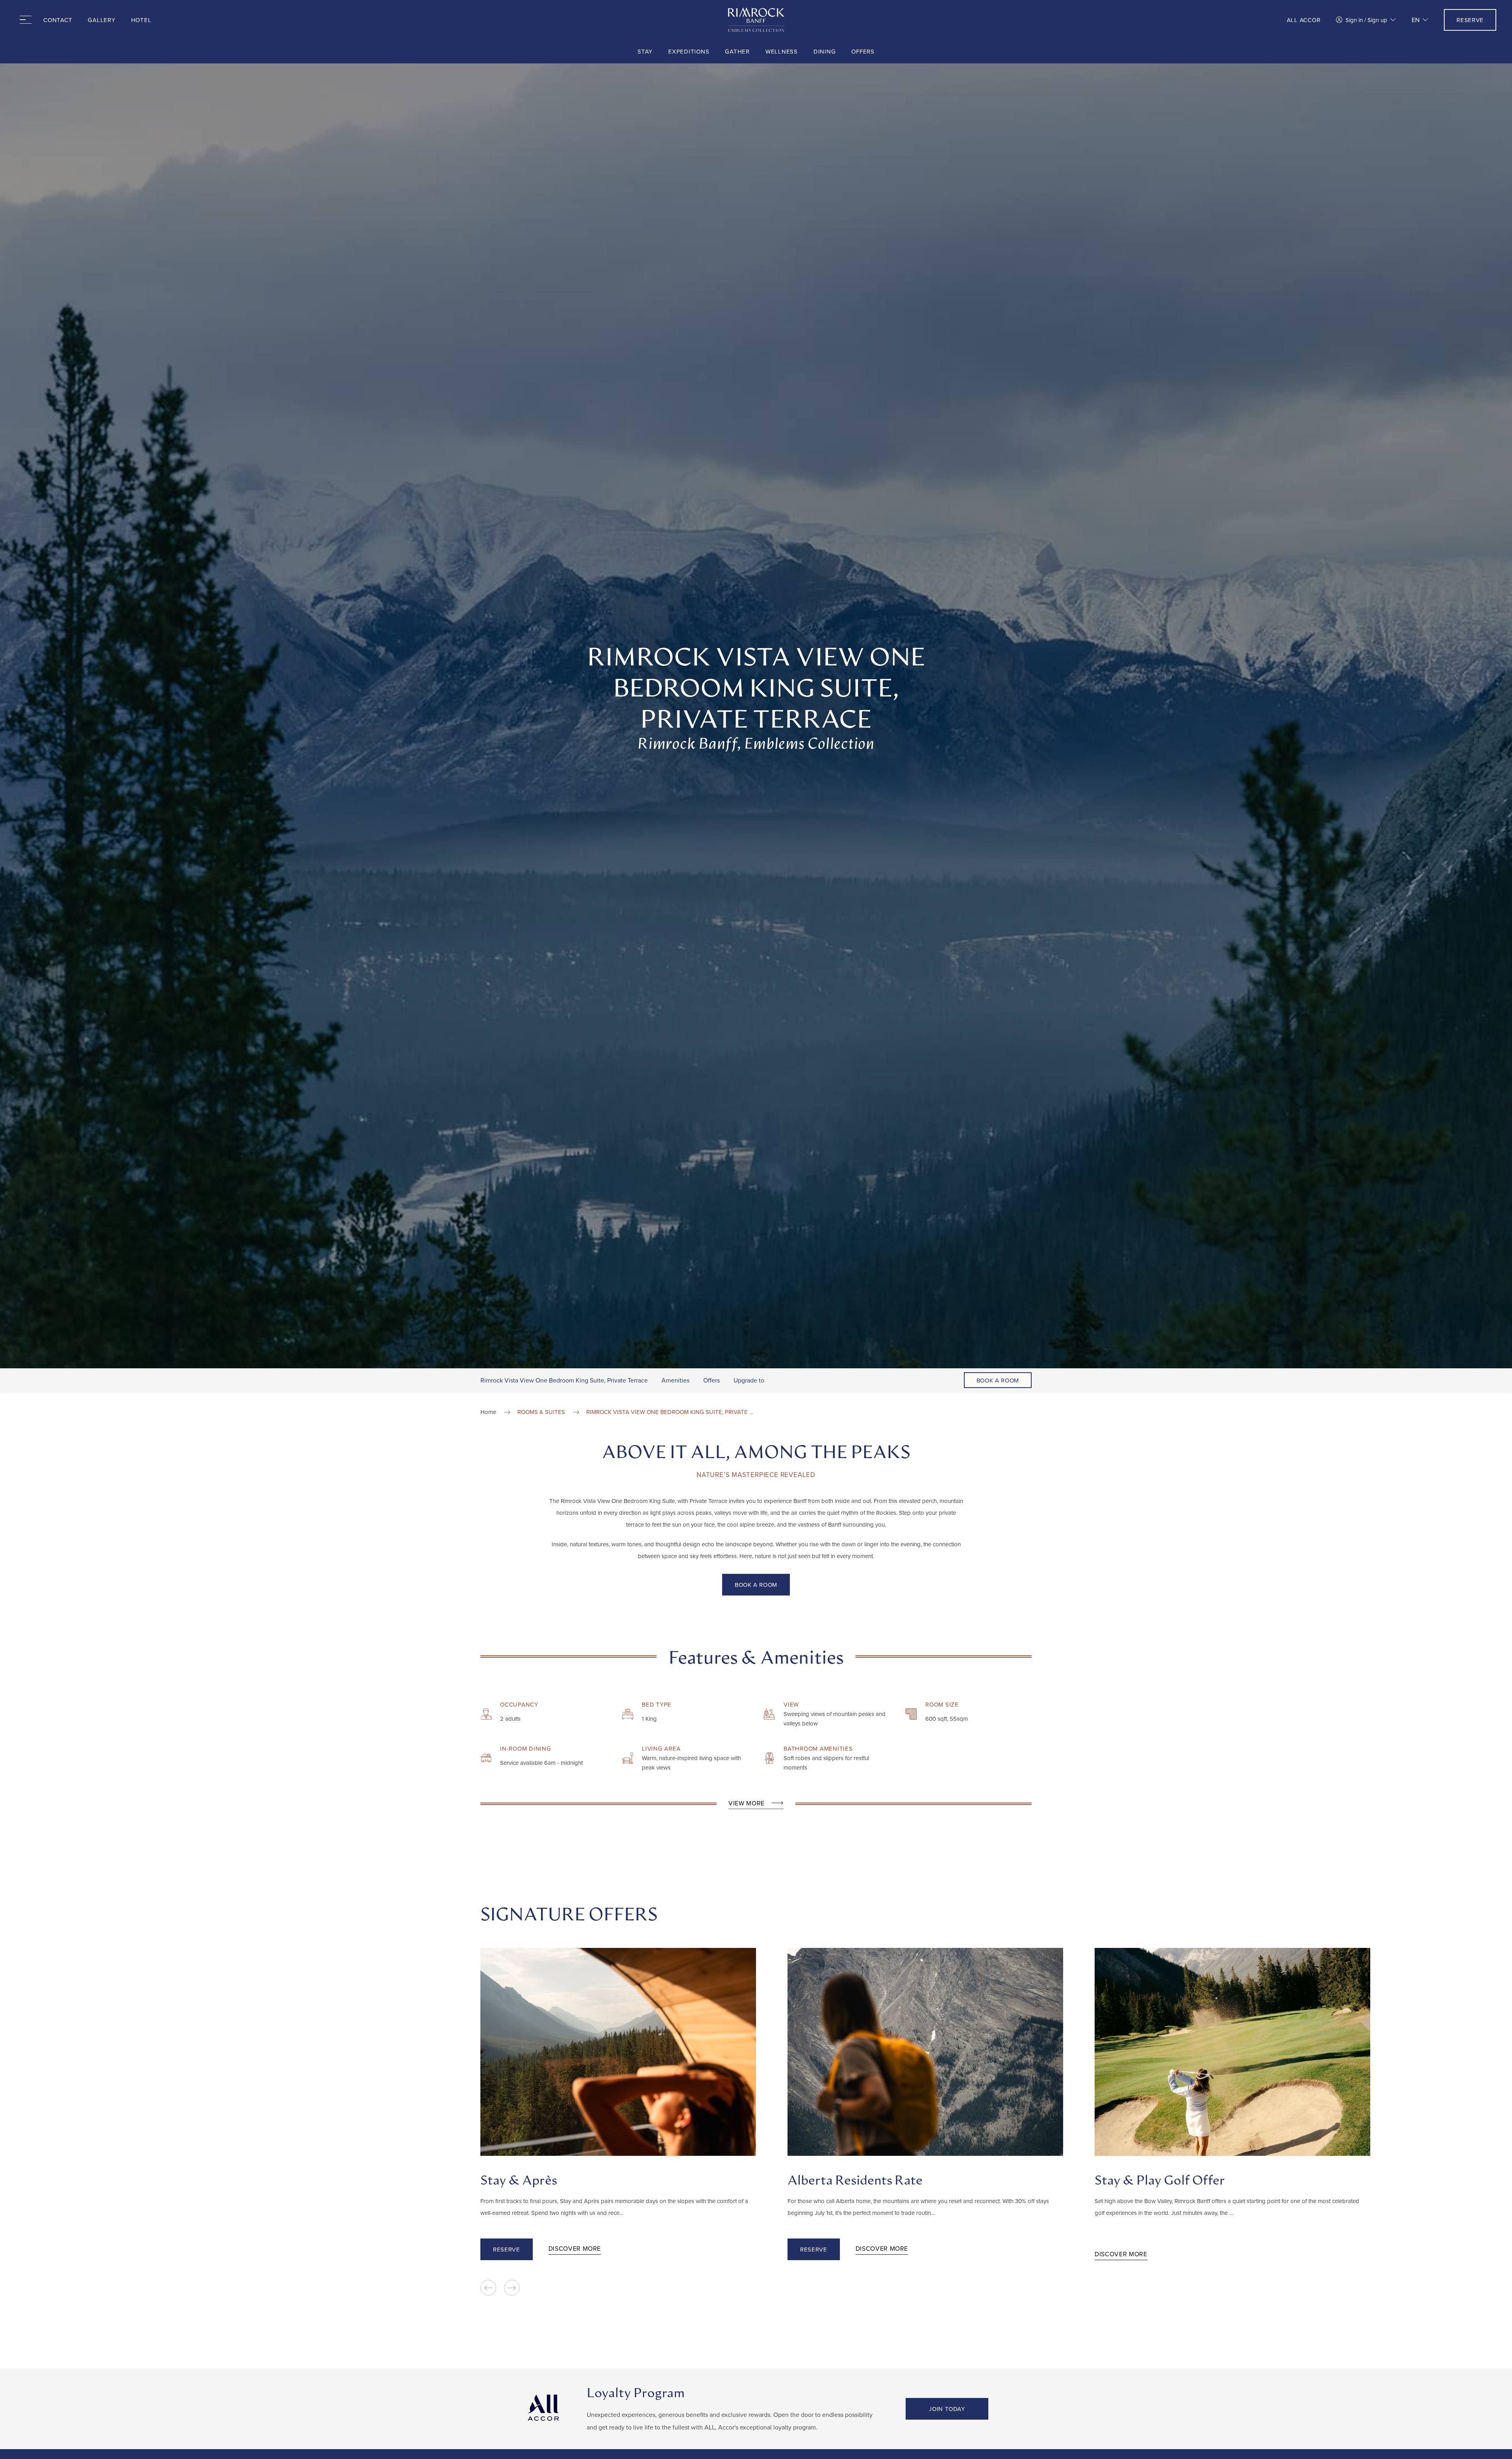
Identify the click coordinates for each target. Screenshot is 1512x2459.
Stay (645, 51)
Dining (825, 51)
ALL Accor (1304, 20)
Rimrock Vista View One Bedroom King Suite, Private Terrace (564, 1380)
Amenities (675, 1380)
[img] (756, 20)
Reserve (1470, 20)
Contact (58, 20)
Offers (863, 51)
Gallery (101, 20)
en (1416, 20)
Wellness (782, 51)
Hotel (141, 20)
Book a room (998, 1380)
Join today (947, 2409)
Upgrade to (749, 1380)
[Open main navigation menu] (24, 20)
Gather (737, 51)
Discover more (575, 2248)
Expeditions (689, 51)
